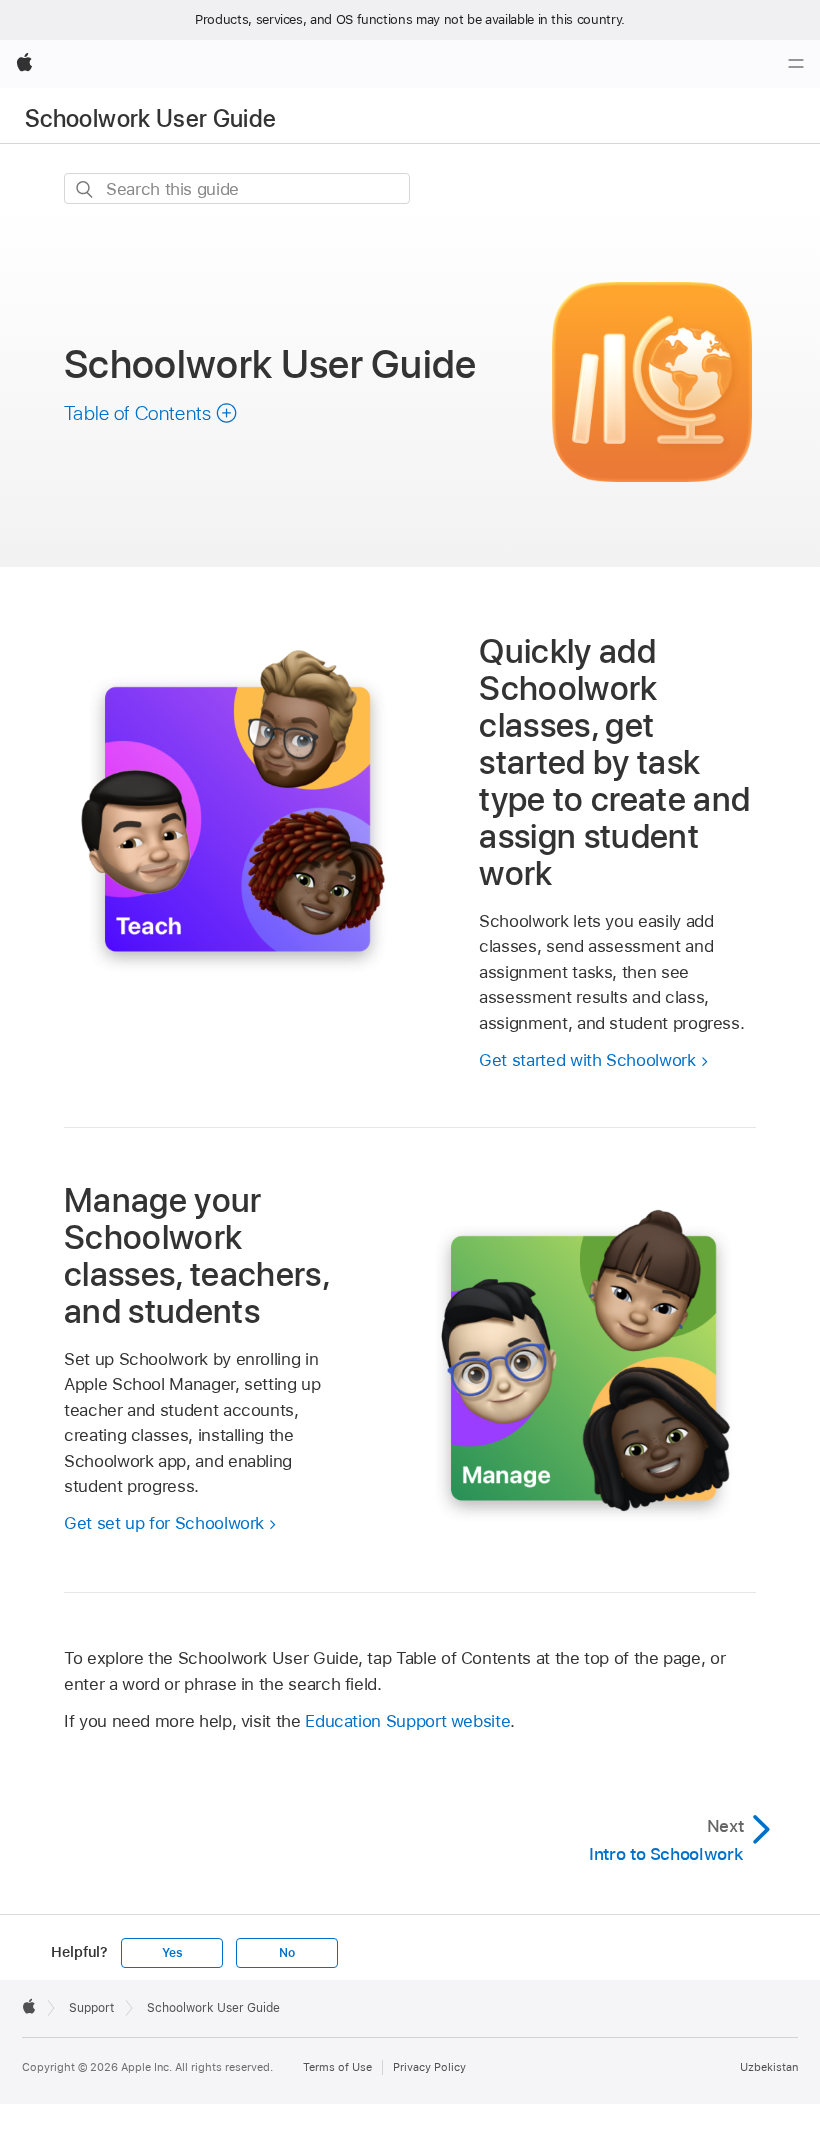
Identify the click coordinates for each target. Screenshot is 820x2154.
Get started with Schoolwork (587, 1060)
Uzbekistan (769, 2067)
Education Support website (407, 1721)
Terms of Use (337, 2067)
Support (91, 2008)
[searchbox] (237, 188)
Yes (172, 1953)
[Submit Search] (85, 189)
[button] (151, 413)
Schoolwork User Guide (151, 118)
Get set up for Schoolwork (164, 1523)
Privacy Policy (429, 2067)
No (287, 1953)
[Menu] (796, 64)
